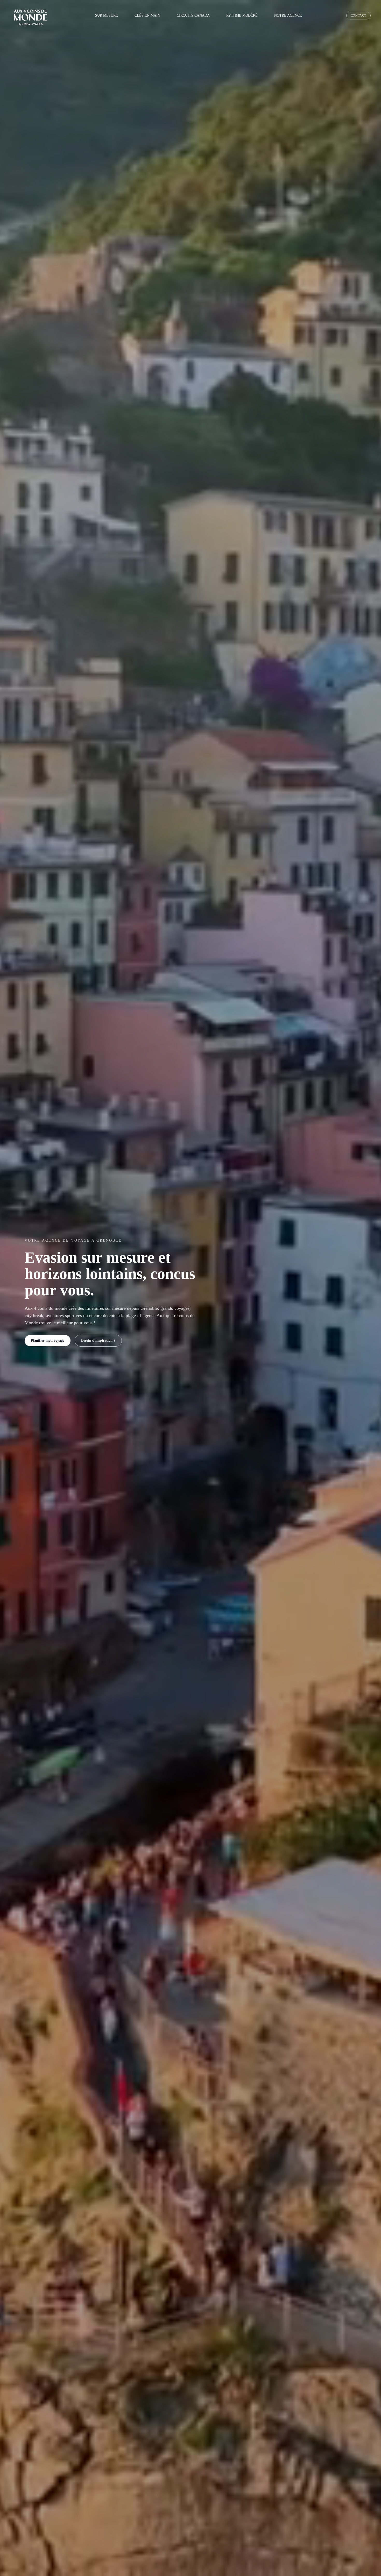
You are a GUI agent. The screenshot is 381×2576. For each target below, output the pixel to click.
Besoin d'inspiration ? (98, 1340)
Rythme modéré (242, 15)
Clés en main (147, 15)
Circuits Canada (193, 15)
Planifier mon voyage (48, 1340)
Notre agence (288, 15)
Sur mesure (107, 15)
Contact (358, 16)
